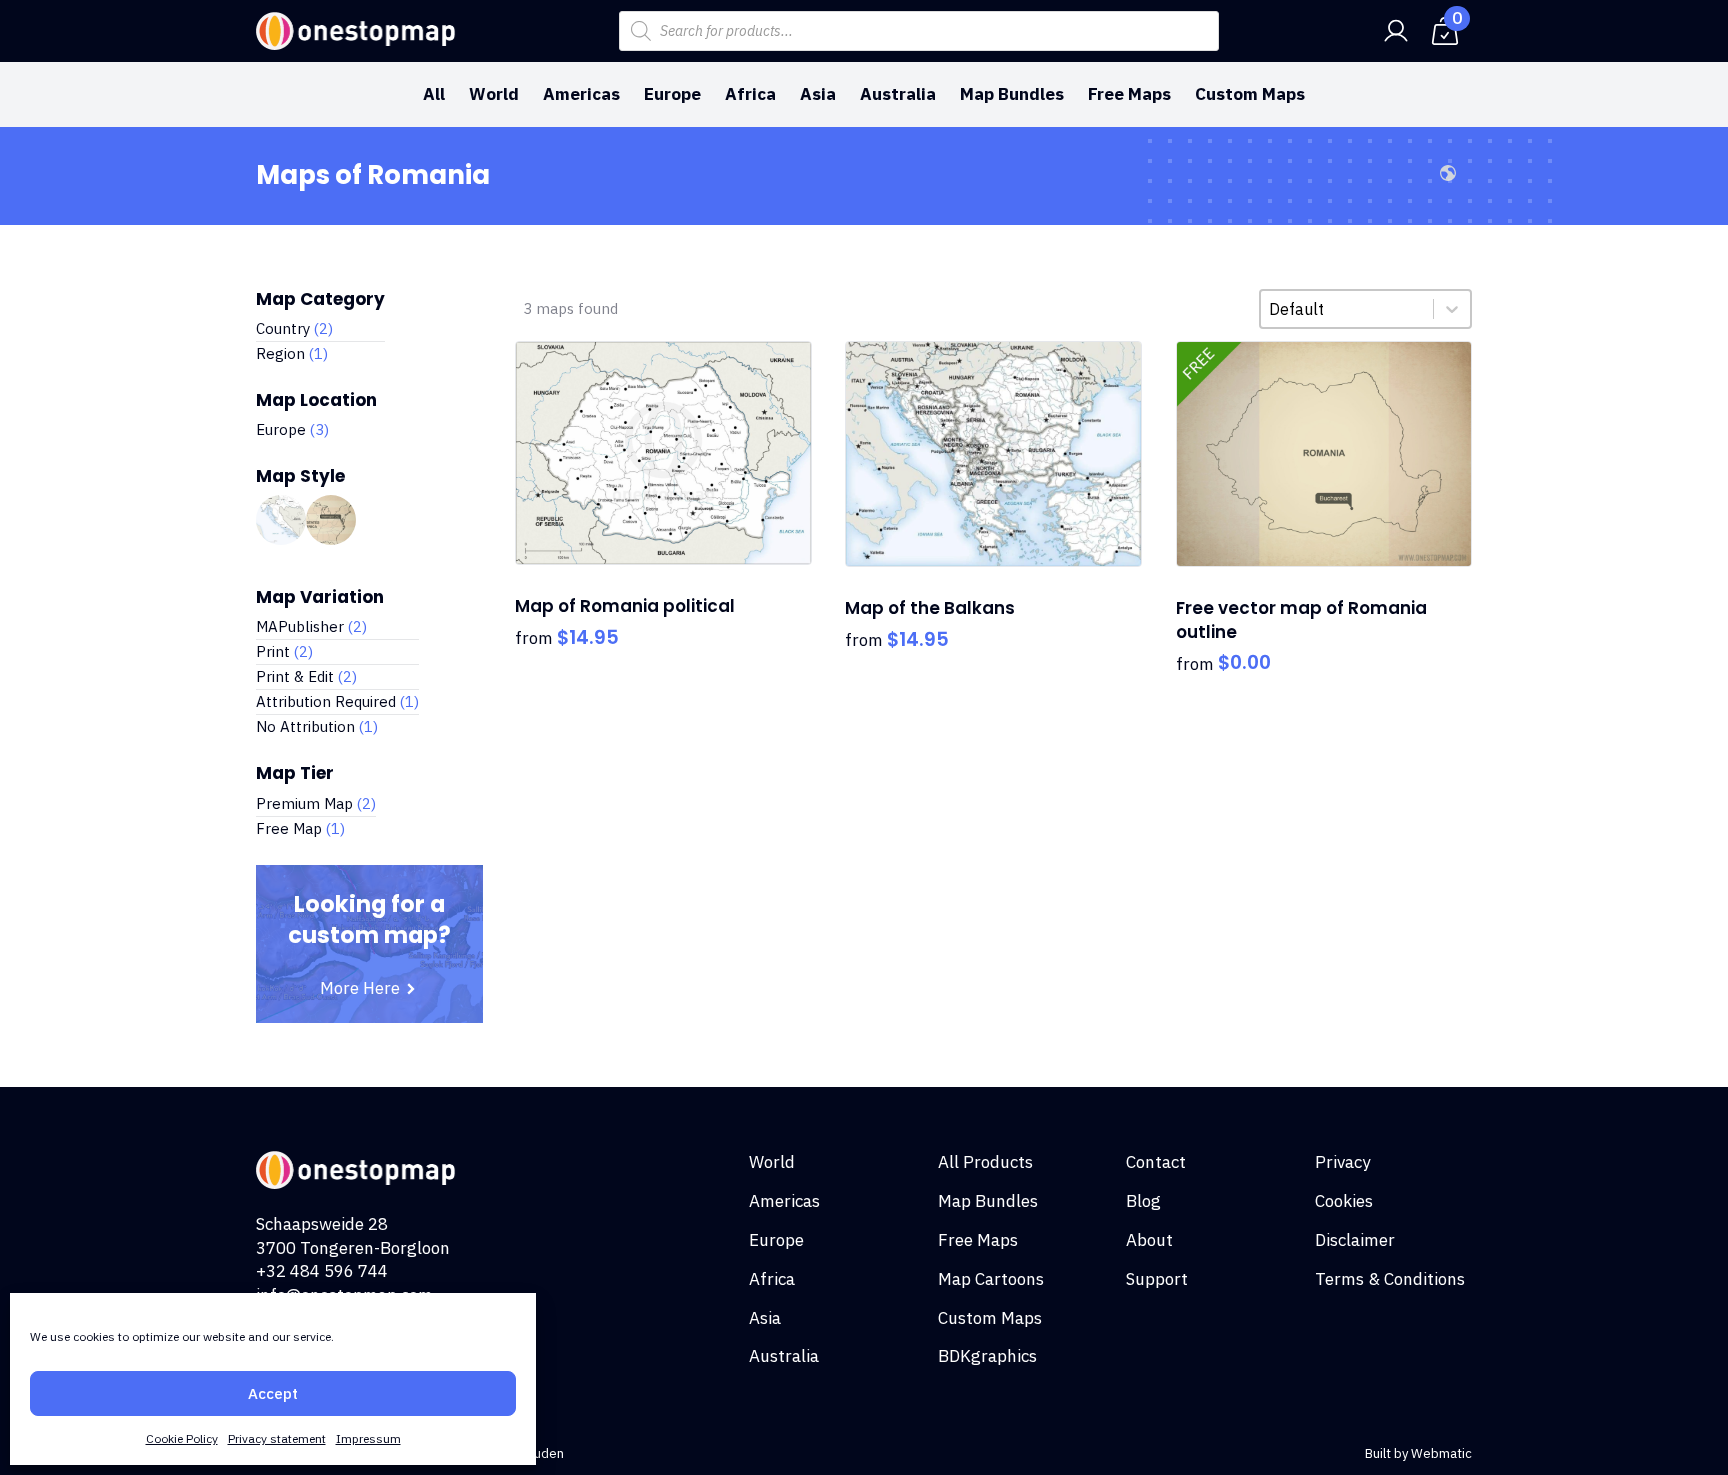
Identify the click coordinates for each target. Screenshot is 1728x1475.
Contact (1156, 1162)
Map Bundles (1012, 94)
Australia (898, 94)
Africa (750, 94)
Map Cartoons (991, 1279)
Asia (818, 94)
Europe (672, 94)
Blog (1143, 1201)
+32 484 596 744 (322, 1271)
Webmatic (1441, 1453)
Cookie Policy (182, 1438)
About (1149, 1240)
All (434, 94)
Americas (581, 94)
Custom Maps (1250, 94)
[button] (320, 329)
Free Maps (1129, 94)
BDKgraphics (987, 1356)
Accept (273, 1393)
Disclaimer (1355, 1240)
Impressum (368, 1438)
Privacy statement (277, 1438)
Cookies (1344, 1201)
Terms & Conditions (1390, 1279)
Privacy (1342, 1162)
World (494, 94)
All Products (985, 1162)
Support (1157, 1279)
